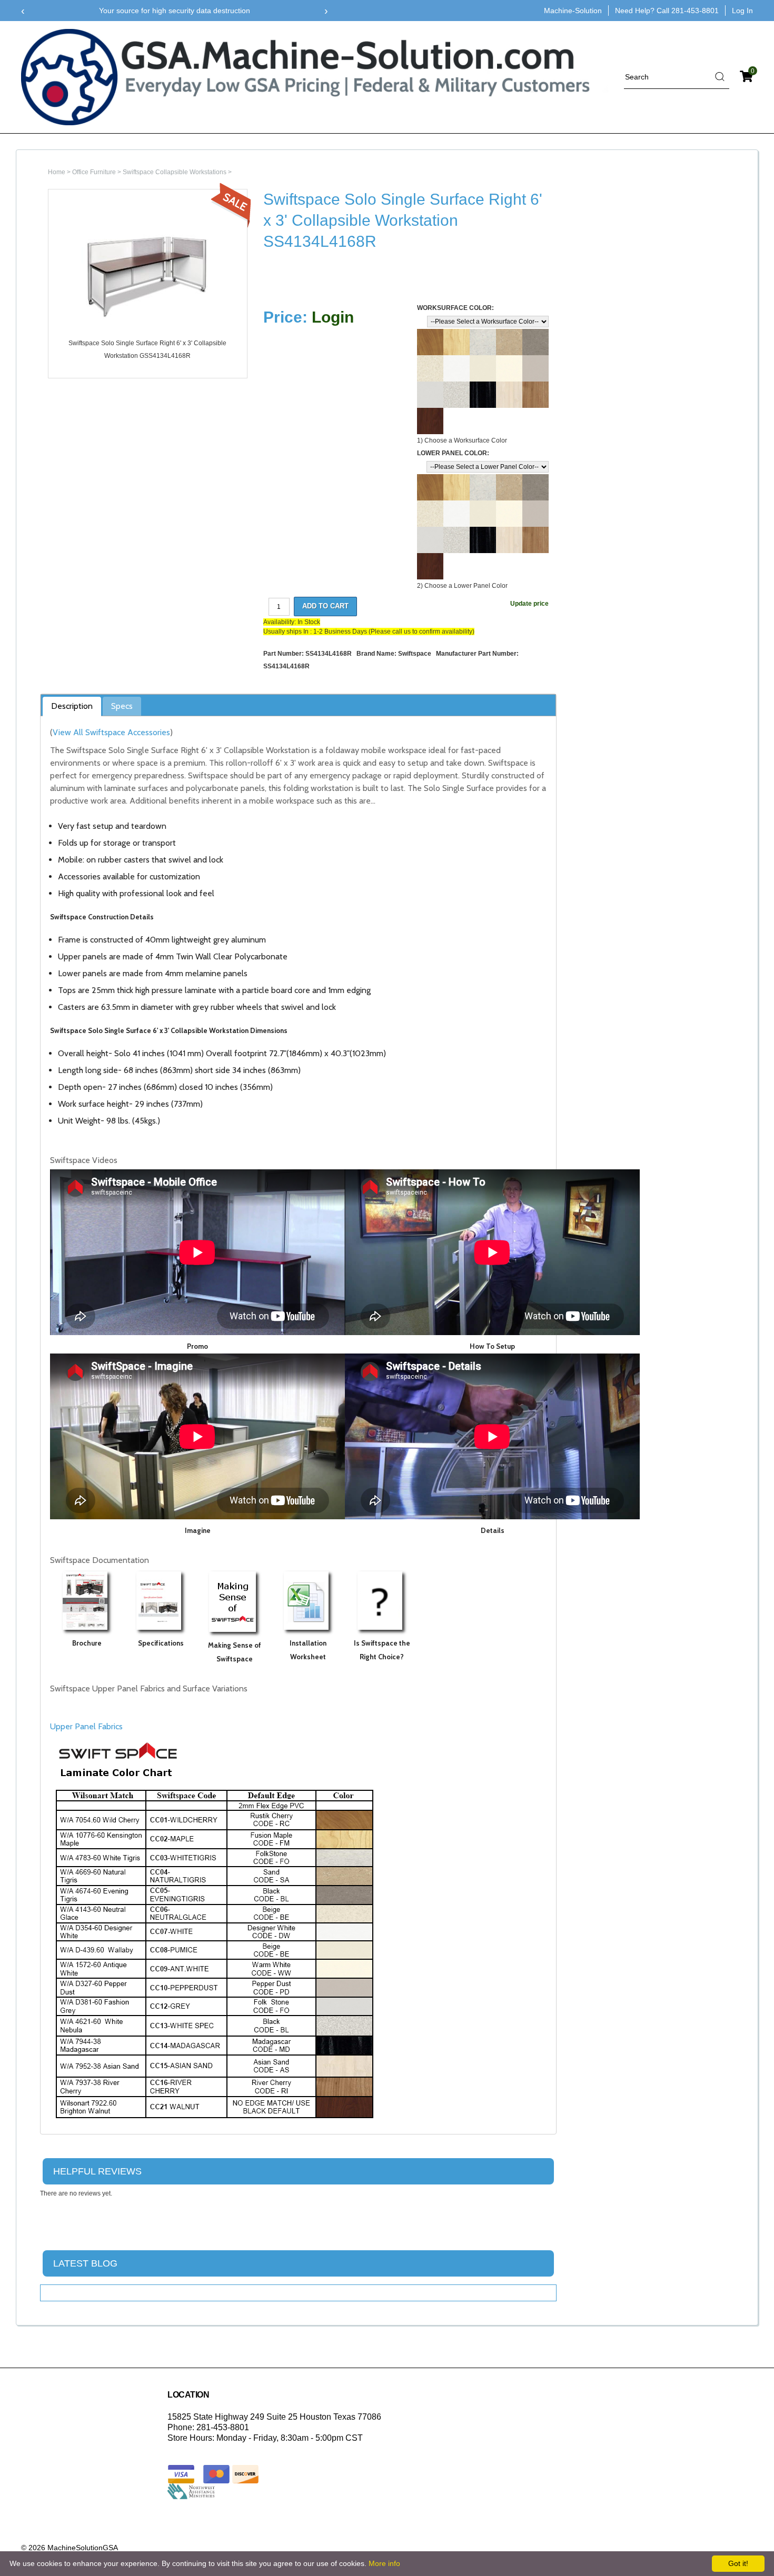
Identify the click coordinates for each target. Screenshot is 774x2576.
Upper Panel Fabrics (86, 1726)
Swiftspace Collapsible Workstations (175, 172)
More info (384, 2563)
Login (333, 317)
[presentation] (23, 11)
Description (72, 706)
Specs (122, 706)
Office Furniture (94, 172)
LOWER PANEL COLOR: (453, 453)
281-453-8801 (695, 11)
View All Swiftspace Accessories (111, 732)
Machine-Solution (573, 11)
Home (57, 172)
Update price (529, 604)
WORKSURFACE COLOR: (455, 308)
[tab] (72, 707)
